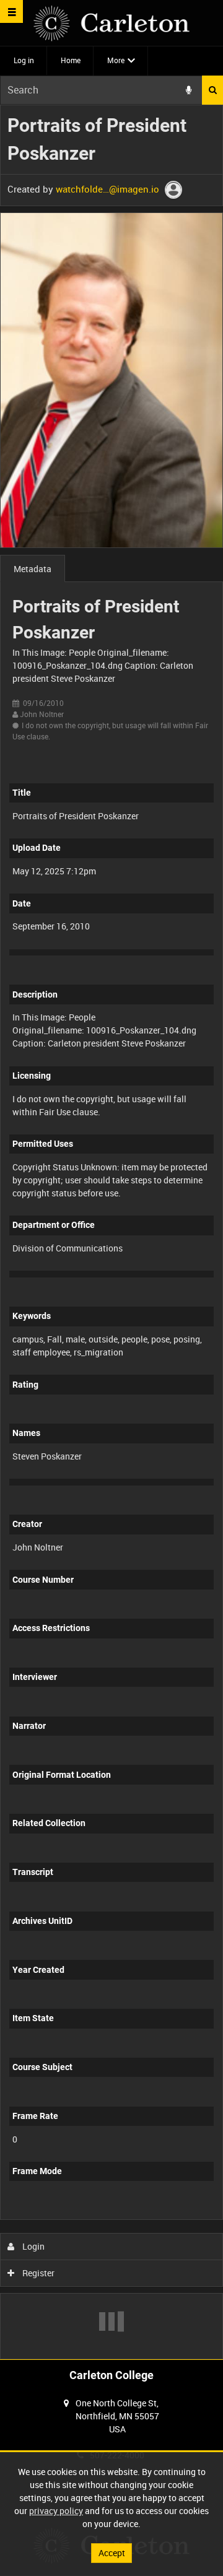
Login (33, 2246)
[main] (111, 1232)
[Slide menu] (11, 11)
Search (212, 90)
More (116, 60)
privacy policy (56, 2511)
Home (71, 60)
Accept (112, 2553)
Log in (24, 60)
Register (37, 2273)
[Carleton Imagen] (111, 23)
